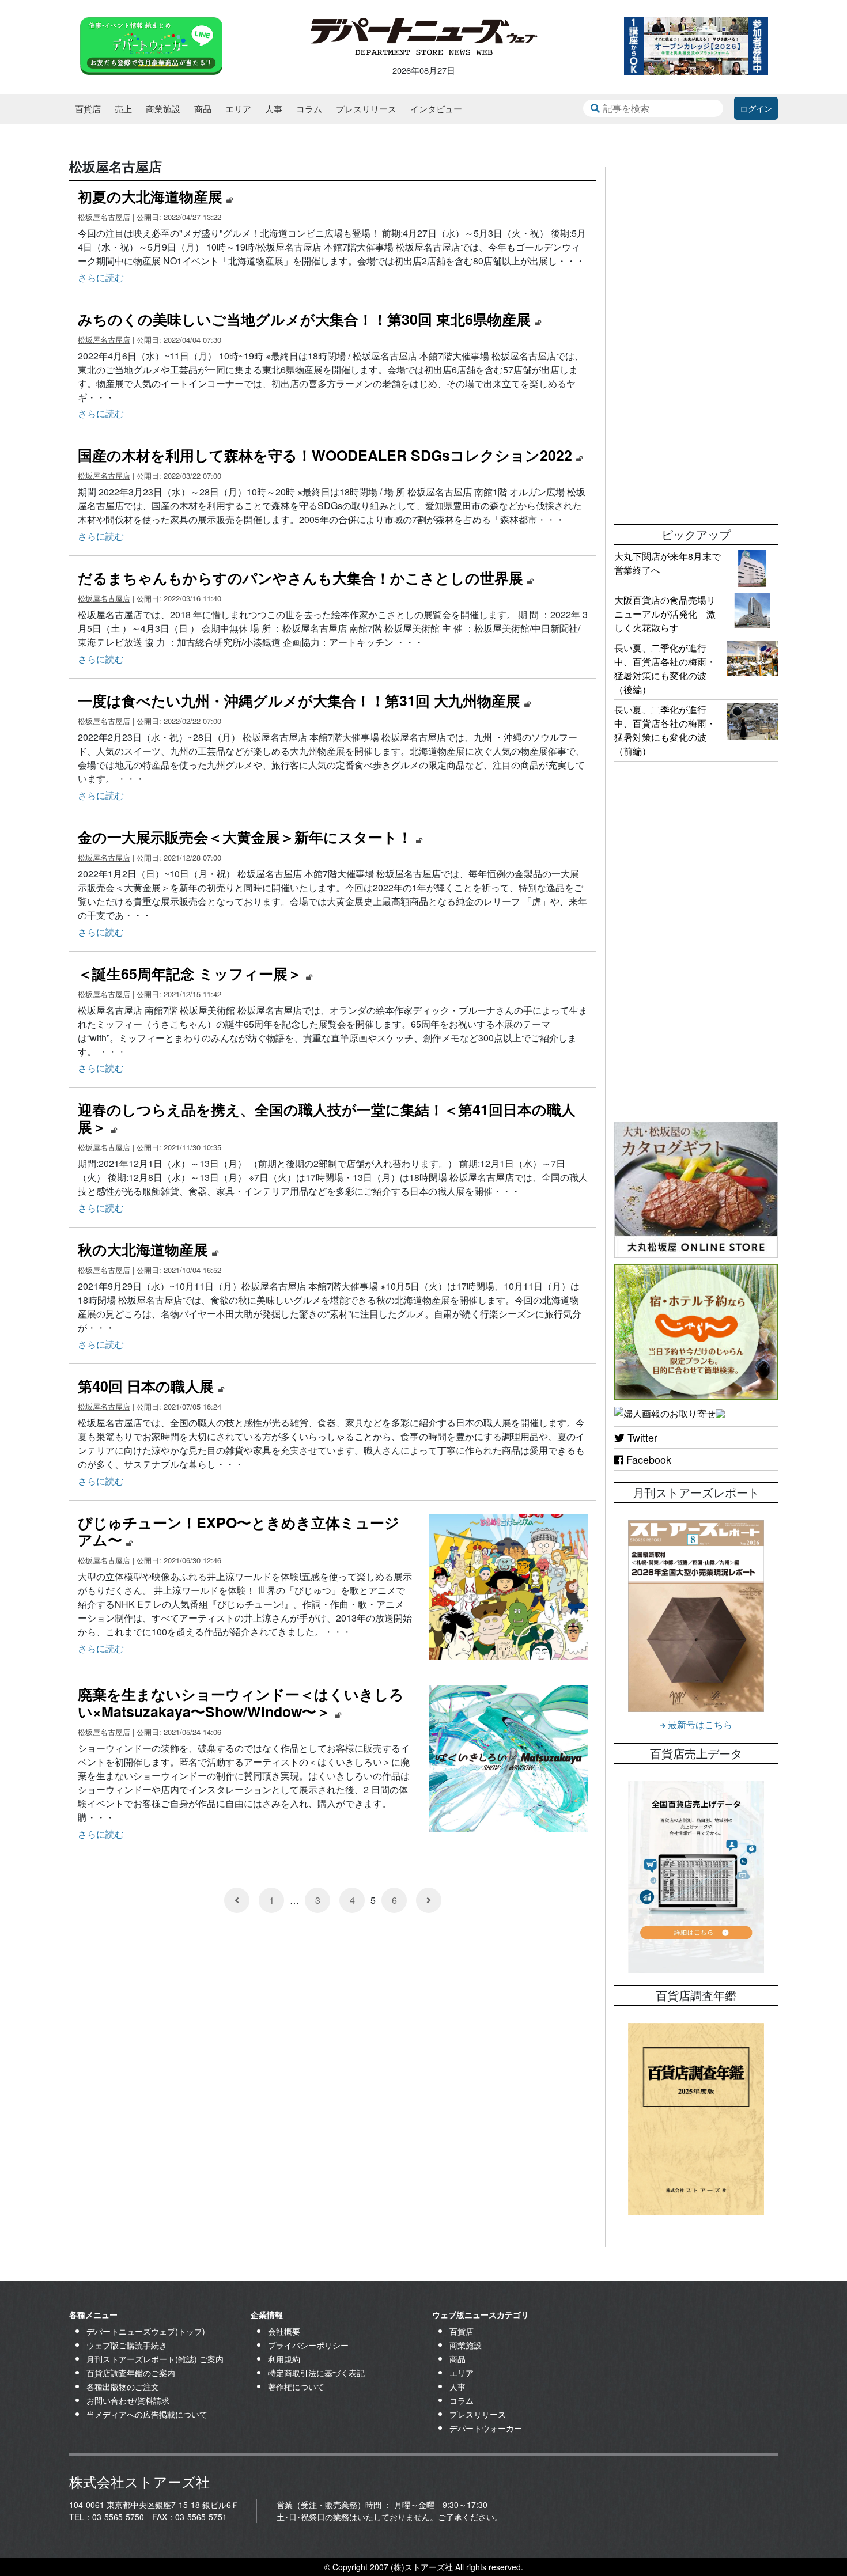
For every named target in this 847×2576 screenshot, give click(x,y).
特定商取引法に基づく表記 (316, 2373)
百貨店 (88, 109)
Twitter (641, 1437)
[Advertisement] (696, 340)
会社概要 (284, 2331)
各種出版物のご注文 (123, 2386)
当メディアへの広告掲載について (147, 2414)
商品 (203, 109)
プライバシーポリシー (308, 2345)
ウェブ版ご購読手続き (127, 2345)
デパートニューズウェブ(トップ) (146, 2331)
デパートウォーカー (486, 2428)
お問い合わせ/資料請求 (128, 2400)
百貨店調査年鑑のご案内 (131, 2373)
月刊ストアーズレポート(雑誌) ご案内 (155, 2359)
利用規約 (284, 2359)
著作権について (296, 2386)
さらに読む (101, 277)
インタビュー (436, 109)
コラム (309, 109)
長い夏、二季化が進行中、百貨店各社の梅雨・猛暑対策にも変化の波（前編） (665, 730)
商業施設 (163, 109)
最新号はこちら (699, 1724)
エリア (238, 109)
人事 (274, 109)
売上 (123, 109)
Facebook (647, 1459)
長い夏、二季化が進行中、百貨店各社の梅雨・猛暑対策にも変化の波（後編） (665, 668)
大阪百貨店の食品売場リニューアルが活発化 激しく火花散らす (665, 614)
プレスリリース (366, 109)
